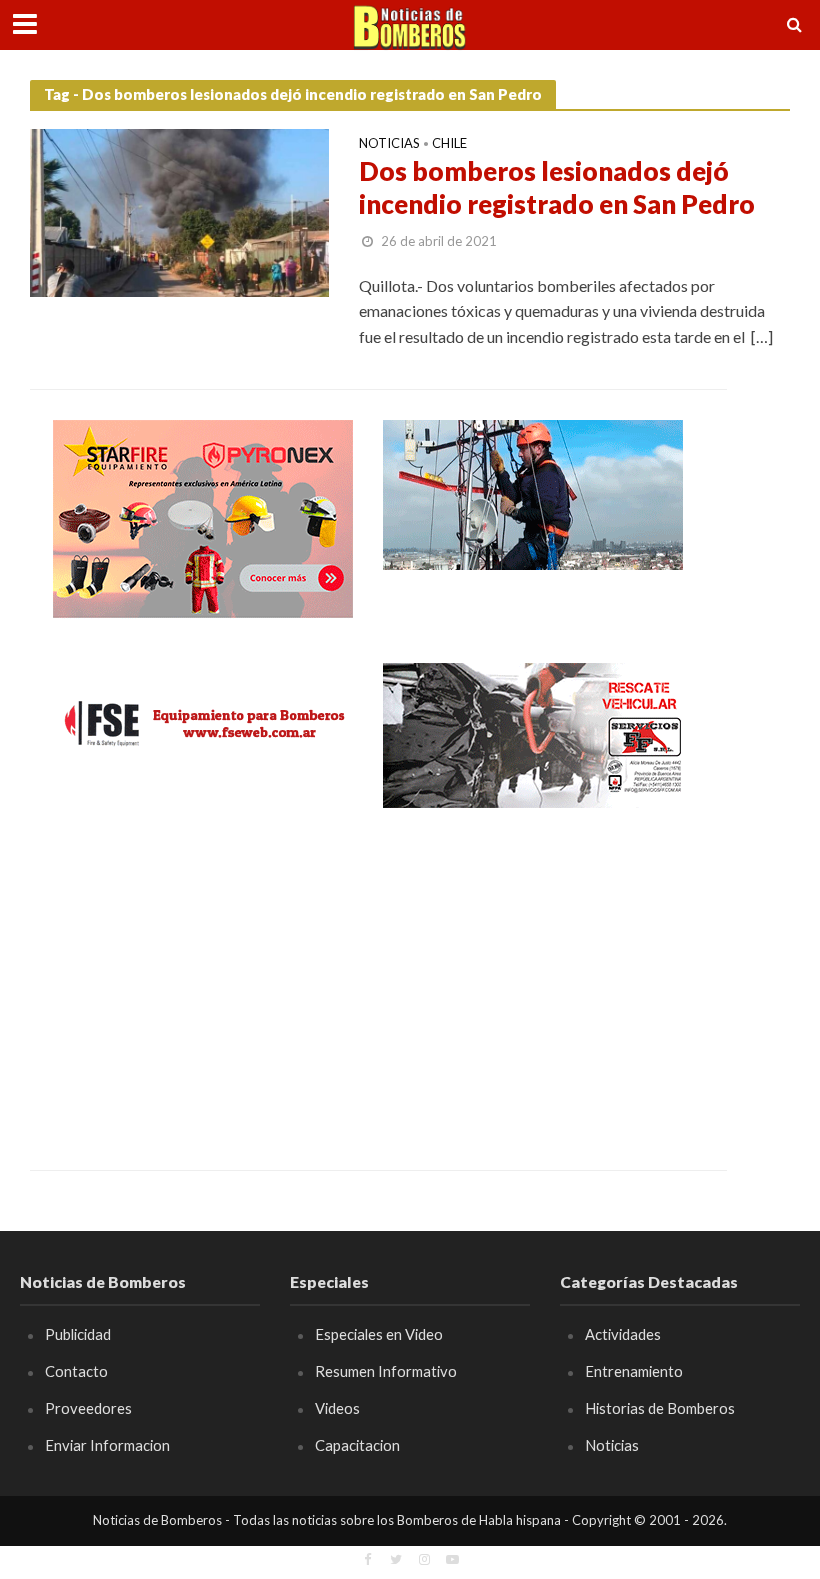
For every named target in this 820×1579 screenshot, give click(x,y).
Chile (449, 144)
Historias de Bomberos (660, 1408)
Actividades (623, 1334)
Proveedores (88, 1408)
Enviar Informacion (107, 1445)
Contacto (76, 1371)
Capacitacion (357, 1445)
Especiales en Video (379, 1334)
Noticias (389, 144)
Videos (337, 1408)
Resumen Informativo (386, 1371)
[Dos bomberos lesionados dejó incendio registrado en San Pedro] (179, 210)
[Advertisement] (203, 975)
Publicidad (78, 1334)
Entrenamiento (634, 1371)
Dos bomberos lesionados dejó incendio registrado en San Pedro (557, 188)
